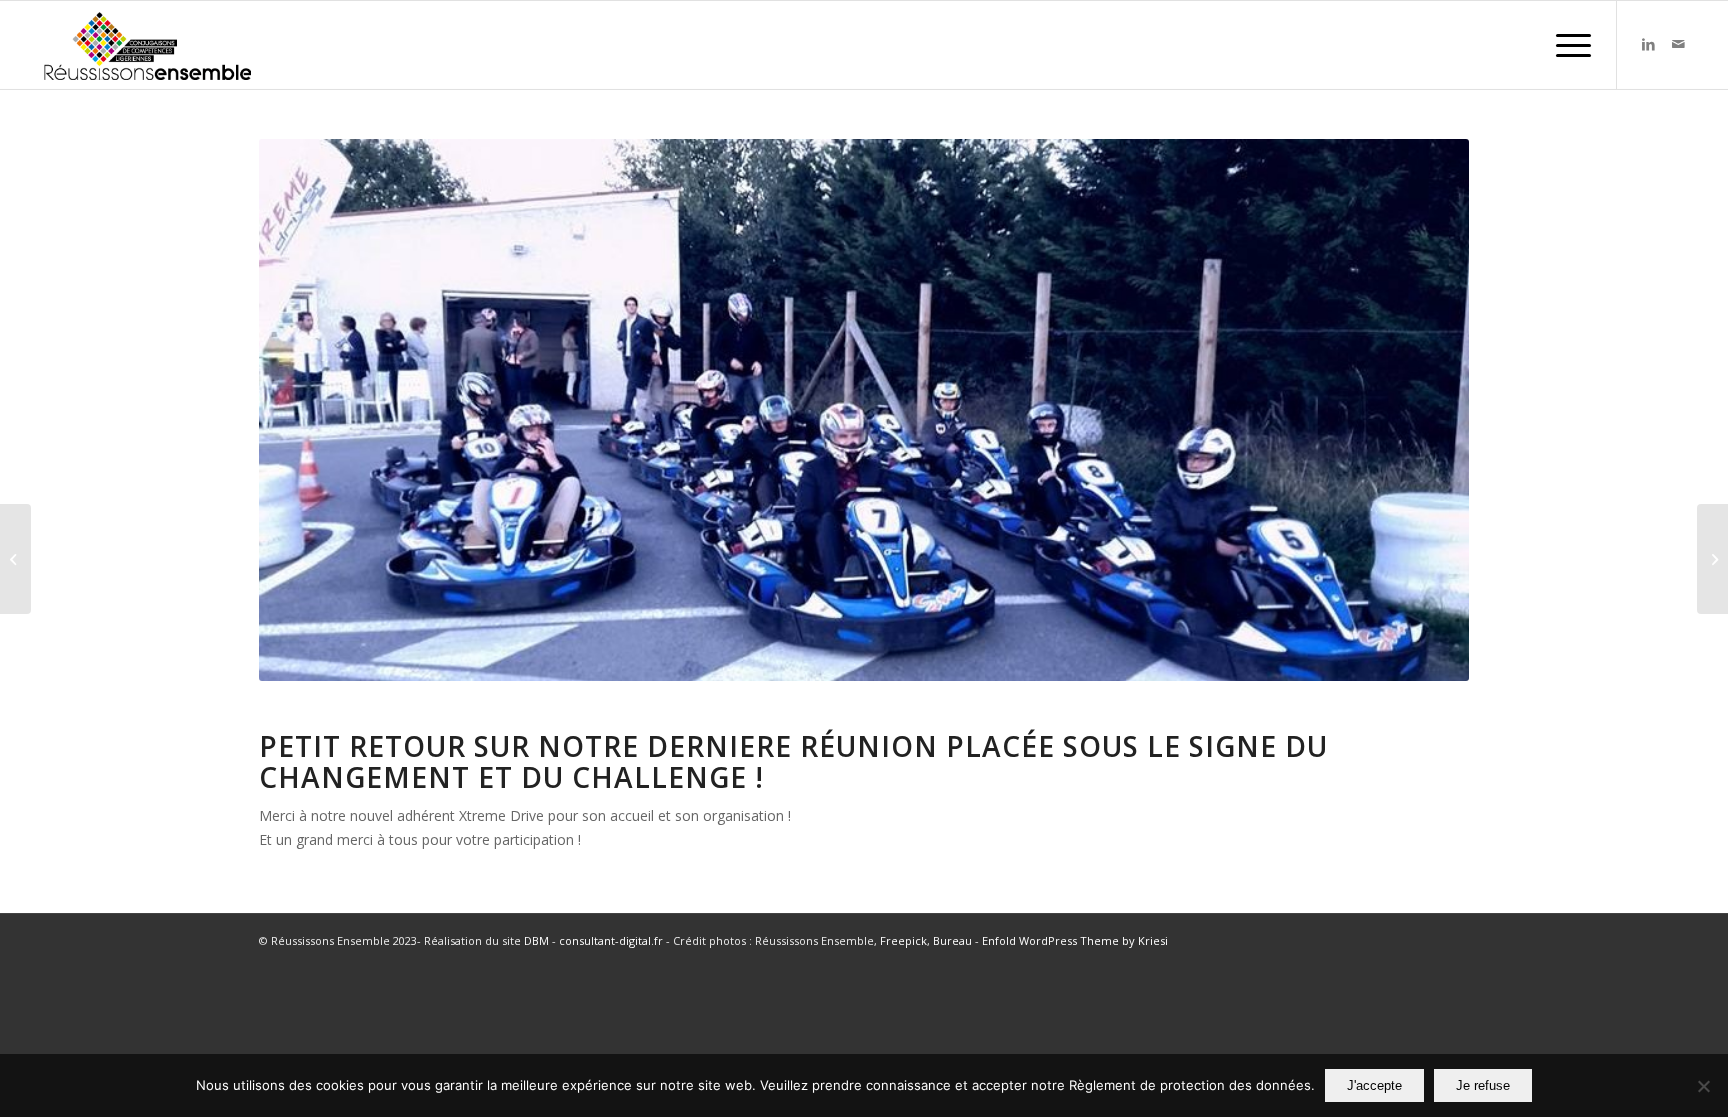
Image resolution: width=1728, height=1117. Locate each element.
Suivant (1424, 410)
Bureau (952, 940)
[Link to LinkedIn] (1648, 44)
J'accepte (1374, 1085)
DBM (536, 940)
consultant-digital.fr (611, 940)
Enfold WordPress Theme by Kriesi (1075, 940)
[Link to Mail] (1678, 44)
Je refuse (1483, 1085)
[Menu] (1567, 45)
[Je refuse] (1703, 1086)
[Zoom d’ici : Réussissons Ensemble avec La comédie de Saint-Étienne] (1712, 559)
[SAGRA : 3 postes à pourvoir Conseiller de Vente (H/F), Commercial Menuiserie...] (15, 559)
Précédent (304, 410)
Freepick (903, 940)
